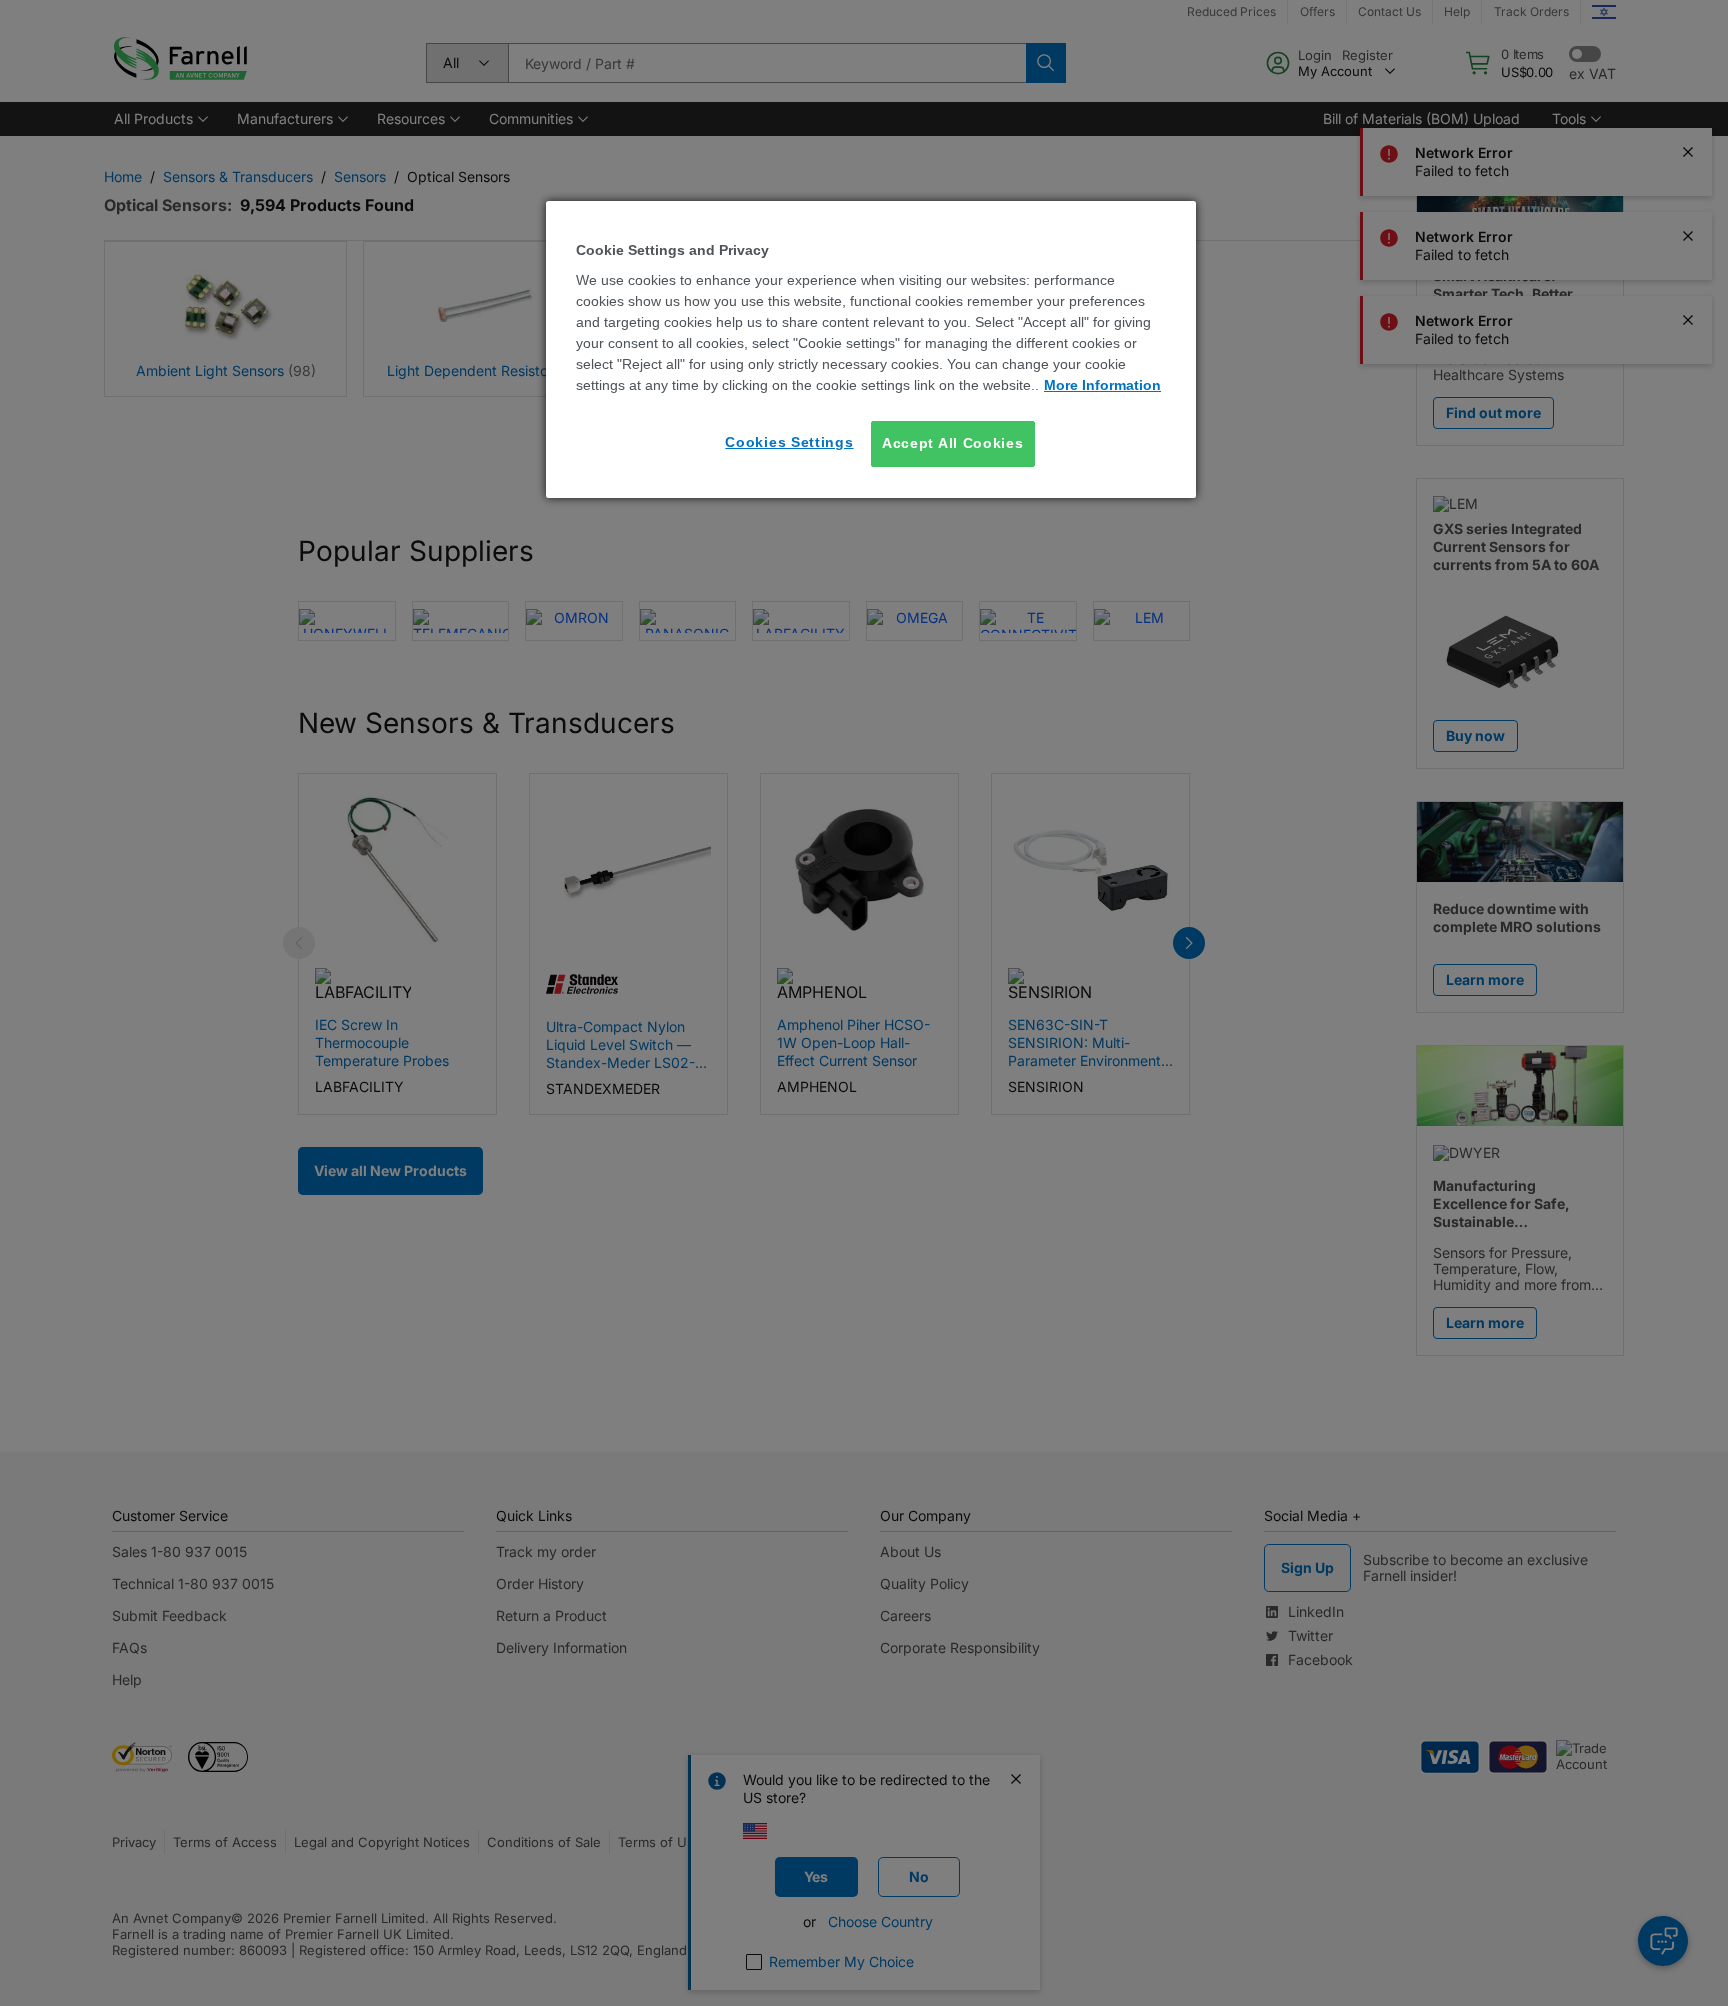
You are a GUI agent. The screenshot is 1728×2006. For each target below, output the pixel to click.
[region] (871, 349)
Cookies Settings (789, 442)
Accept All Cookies (953, 443)
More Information (1102, 385)
